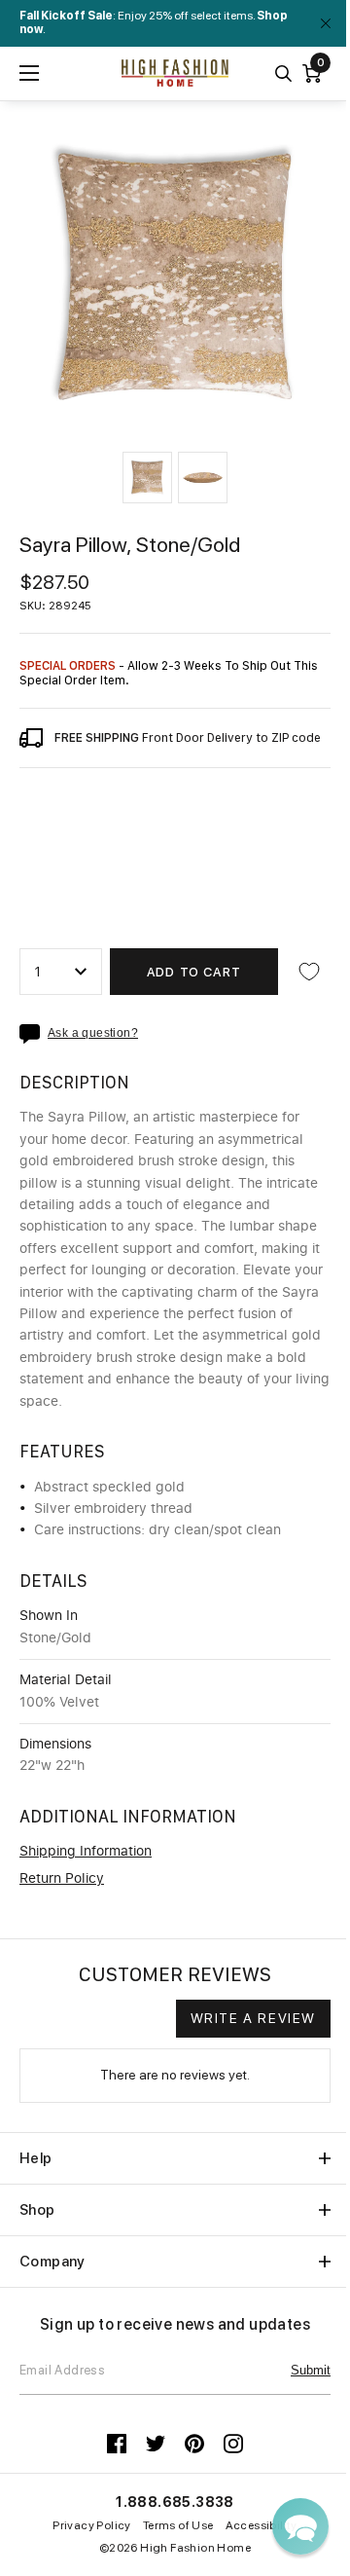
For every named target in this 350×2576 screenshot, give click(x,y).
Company (52, 2262)
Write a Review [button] (253, 2018)
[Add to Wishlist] (309, 972)
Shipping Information (86, 1852)
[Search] (283, 74)
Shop (37, 2210)
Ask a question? (93, 1033)
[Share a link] (34, 1034)
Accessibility (262, 2525)
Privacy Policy (92, 2525)
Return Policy (62, 1879)
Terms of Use (178, 2525)
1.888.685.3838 (175, 2502)
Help (36, 2158)
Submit (311, 2370)
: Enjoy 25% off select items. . (154, 22)
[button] (147, 478)
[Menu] (29, 73)
